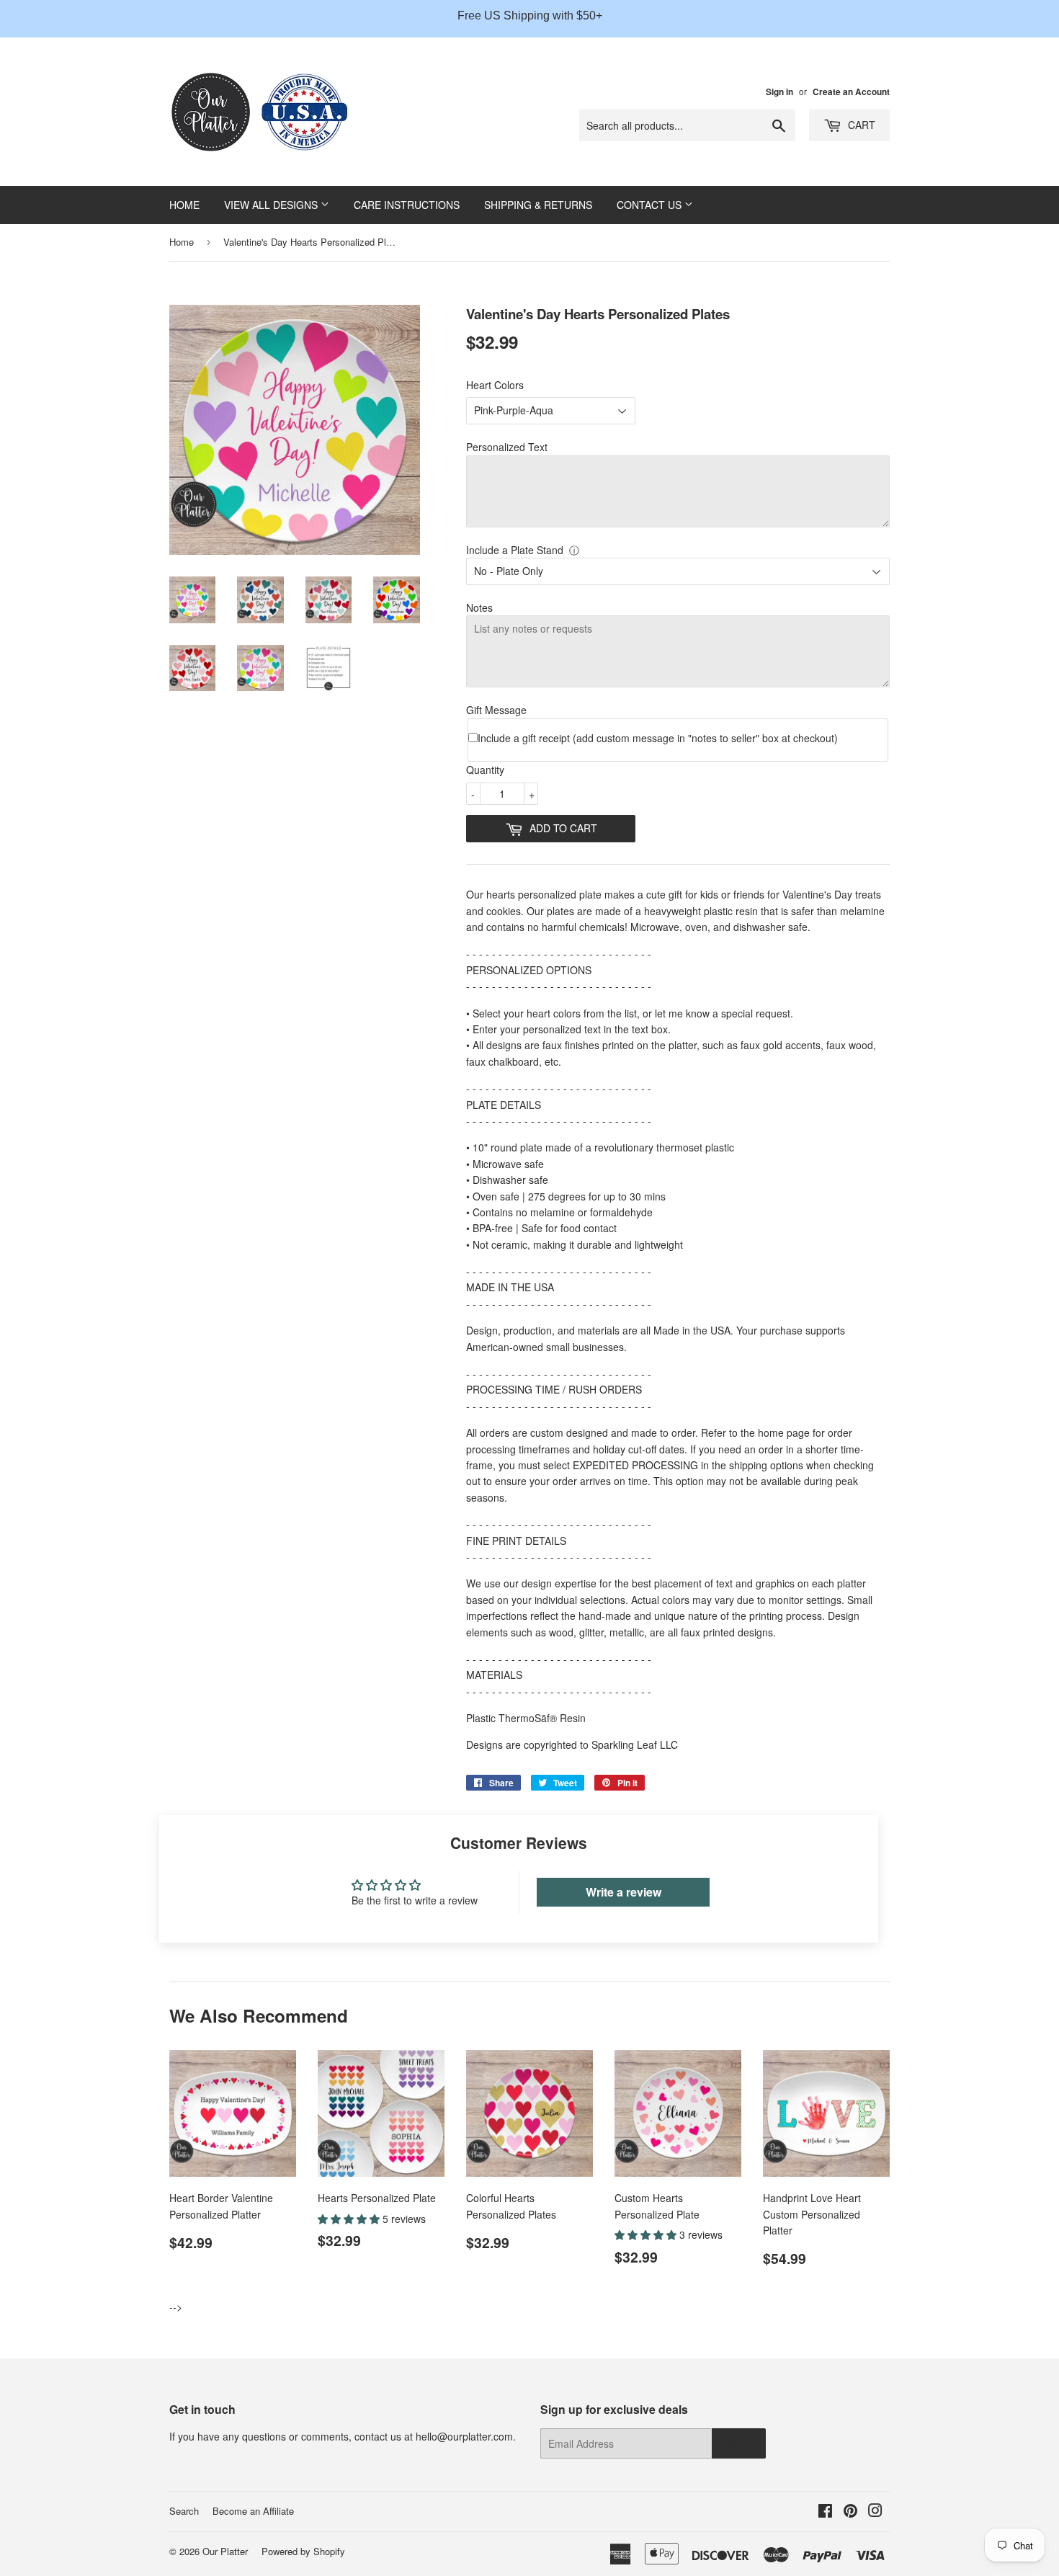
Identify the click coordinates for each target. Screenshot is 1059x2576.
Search (184, 2511)
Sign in (779, 92)
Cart (860, 125)
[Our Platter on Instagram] (875, 2512)
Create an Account (851, 92)
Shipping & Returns (538, 205)
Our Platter (225, 2551)
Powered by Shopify (303, 2551)
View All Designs (272, 205)
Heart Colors (495, 385)
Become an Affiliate (253, 2511)
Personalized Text (507, 447)
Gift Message (496, 710)
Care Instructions (407, 205)
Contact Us (651, 205)
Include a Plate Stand (515, 550)
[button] (350, 2219)
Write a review (624, 1892)
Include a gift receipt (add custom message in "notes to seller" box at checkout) (658, 738)
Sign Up (739, 2444)
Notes (479, 607)
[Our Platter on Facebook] (825, 2512)
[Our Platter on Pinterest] (850, 2512)
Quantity (485, 770)
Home (184, 205)
